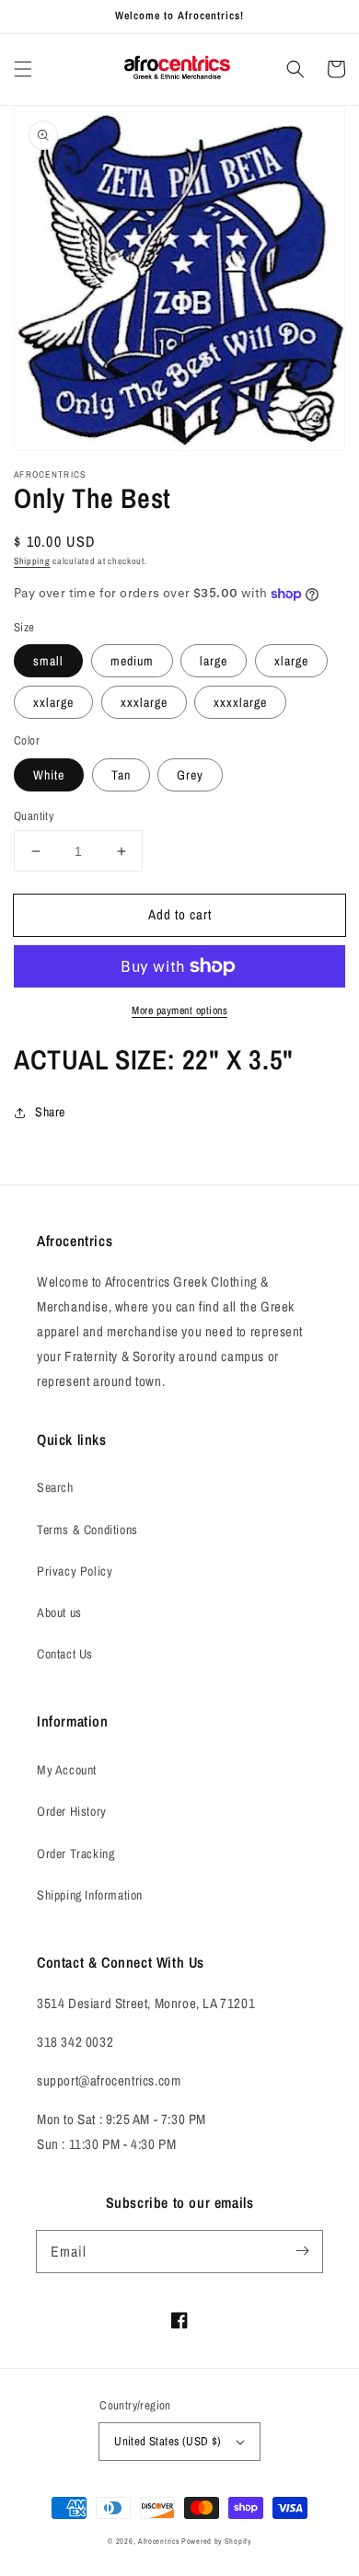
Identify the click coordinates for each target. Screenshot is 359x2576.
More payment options (179, 1011)
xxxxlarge (240, 702)
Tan (121, 775)
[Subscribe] (302, 2251)
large (214, 661)
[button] (23, 69)
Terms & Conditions (87, 1530)
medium (132, 661)
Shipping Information (90, 1895)
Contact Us (65, 1654)
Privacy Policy (75, 1571)
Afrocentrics (158, 2541)
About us (59, 1612)
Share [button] (50, 1112)
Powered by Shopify (216, 2541)
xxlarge (53, 702)
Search (55, 1487)
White (49, 775)
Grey (190, 775)
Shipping (32, 561)
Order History (72, 1811)
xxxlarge (144, 702)
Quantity (34, 816)
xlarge (291, 661)
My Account (67, 1770)
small (48, 661)
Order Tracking (75, 1854)
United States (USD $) (168, 2441)
